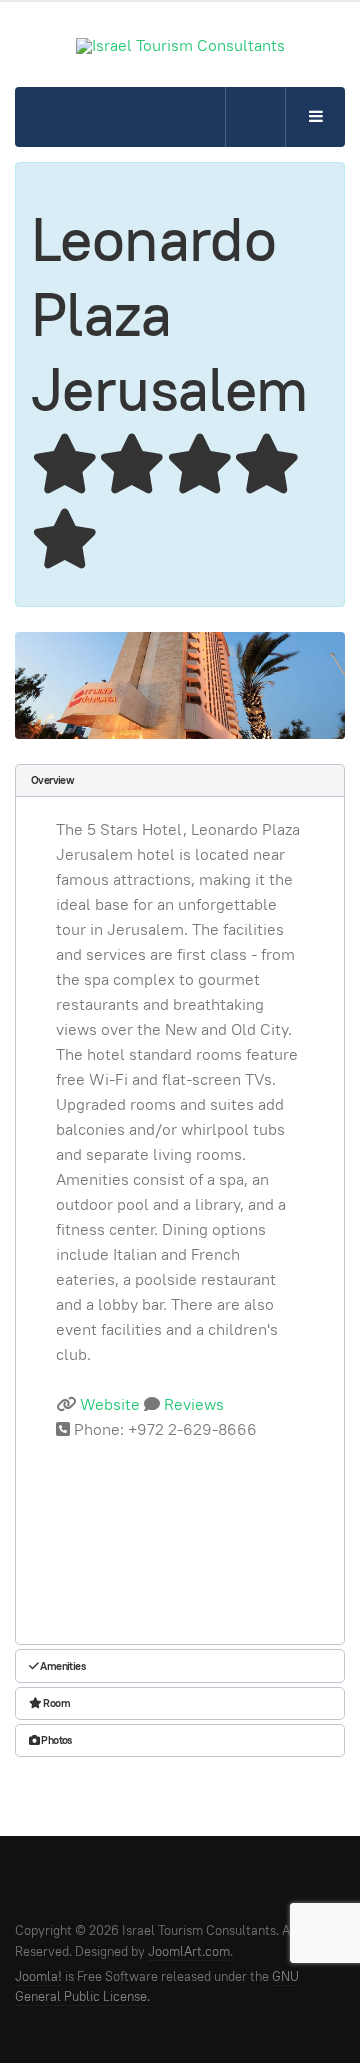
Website (110, 1404)
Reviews (192, 1404)
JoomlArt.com (189, 1951)
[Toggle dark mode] (255, 117)
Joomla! (38, 1976)
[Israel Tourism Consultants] (180, 45)
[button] (180, 780)
